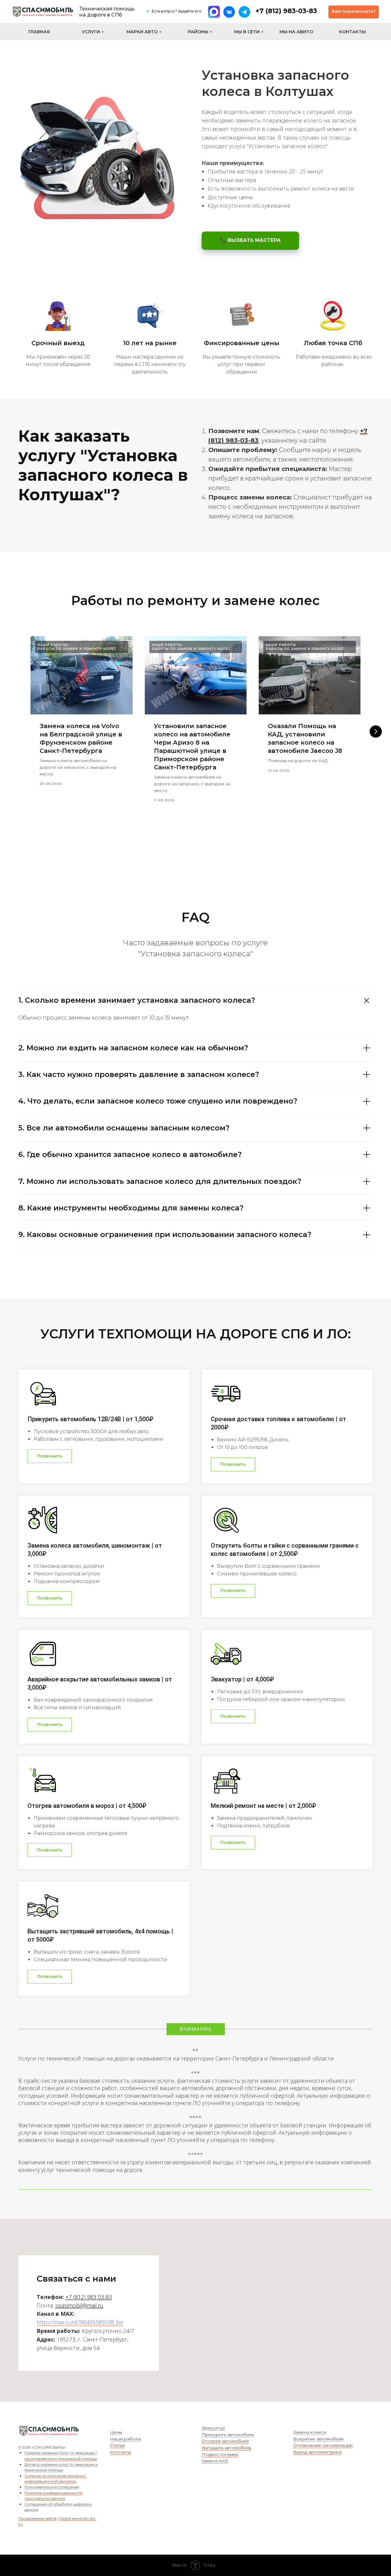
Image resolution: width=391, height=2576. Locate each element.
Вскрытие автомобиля (318, 2439)
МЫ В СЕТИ (247, 32)
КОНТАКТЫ (352, 32)
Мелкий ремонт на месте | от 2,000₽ (263, 1806)
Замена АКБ (215, 2461)
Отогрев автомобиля (225, 2441)
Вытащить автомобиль (226, 2448)
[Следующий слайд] (376, 732)
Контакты (121, 2452)
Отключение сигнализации (323, 2445)
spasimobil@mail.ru (79, 2305)
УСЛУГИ (91, 32)
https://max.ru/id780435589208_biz (80, 2322)
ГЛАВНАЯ (39, 32)
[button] (354, 12)
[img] (43, 12)
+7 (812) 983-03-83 (286, 11)
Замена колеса (310, 2432)
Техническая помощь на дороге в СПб (107, 12)
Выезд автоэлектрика (317, 2452)
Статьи (117, 2445)
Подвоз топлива (220, 2454)
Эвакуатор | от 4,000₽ (242, 1679)
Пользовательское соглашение (52, 2487)
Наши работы (125, 2439)
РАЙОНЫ (198, 32)
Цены (116, 2432)
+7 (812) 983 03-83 (89, 2297)
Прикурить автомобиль (228, 2435)
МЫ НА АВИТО (296, 32)
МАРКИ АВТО (142, 32)
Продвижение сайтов (38, 2518)
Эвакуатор (213, 2428)
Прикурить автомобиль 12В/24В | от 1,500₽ (90, 1419)
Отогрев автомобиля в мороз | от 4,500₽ (87, 1806)
